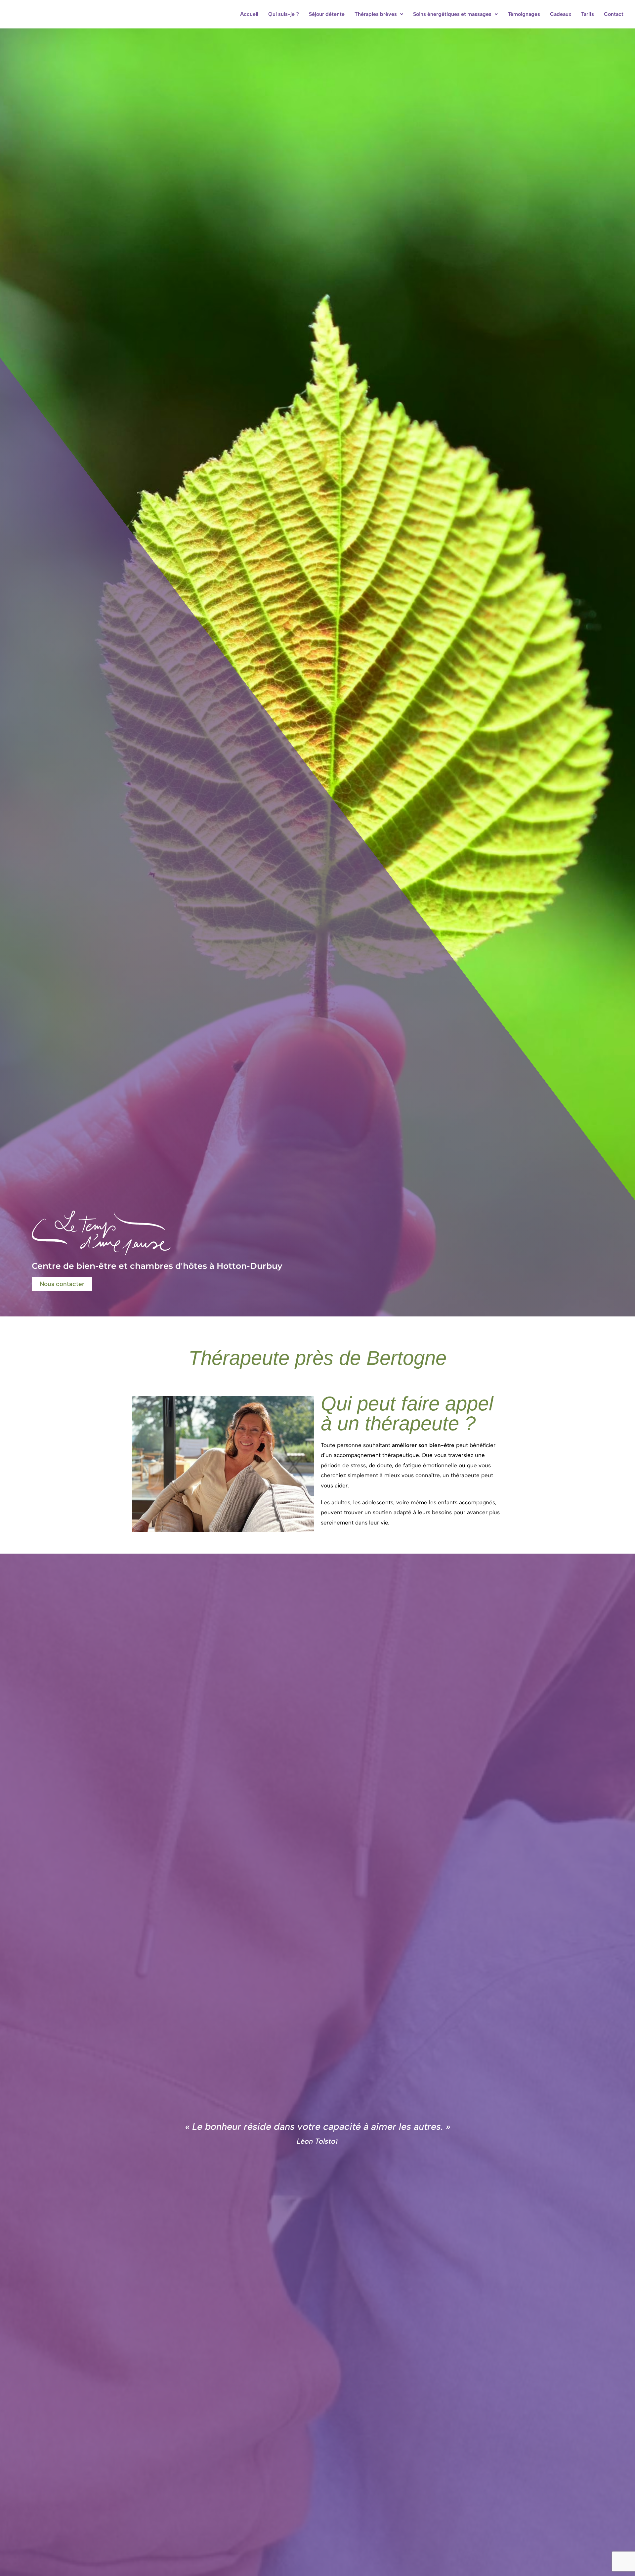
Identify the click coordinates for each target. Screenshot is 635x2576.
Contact (614, 14)
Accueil (249, 14)
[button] (379, 14)
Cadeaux (561, 14)
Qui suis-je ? (284, 14)
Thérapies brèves (376, 14)
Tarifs (588, 14)
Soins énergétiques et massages (452, 14)
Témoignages (524, 14)
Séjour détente (327, 14)
